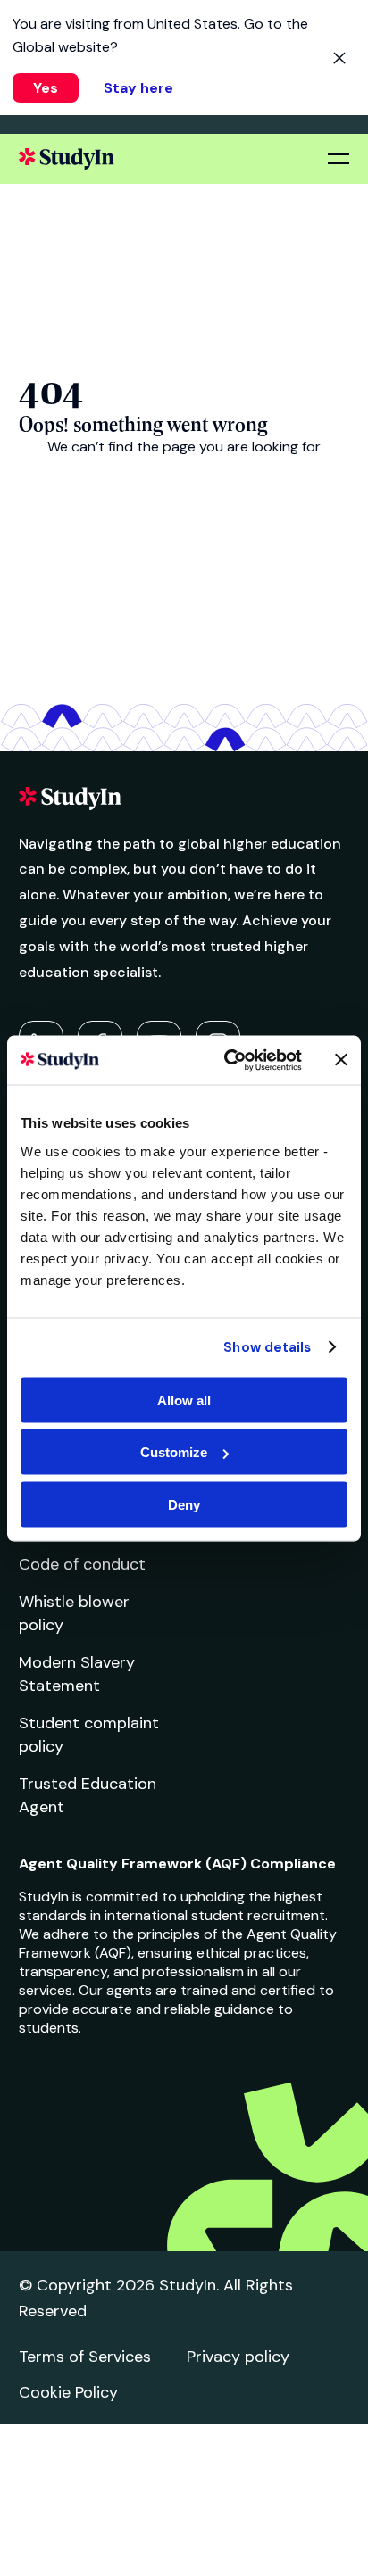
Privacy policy (238, 2357)
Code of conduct (82, 1564)
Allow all (184, 1400)
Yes (46, 88)
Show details (267, 1347)
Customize (174, 1452)
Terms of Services (85, 2357)
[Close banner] (341, 1060)
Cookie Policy (68, 2392)
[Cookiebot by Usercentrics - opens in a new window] (228, 1060)
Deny (184, 1504)
